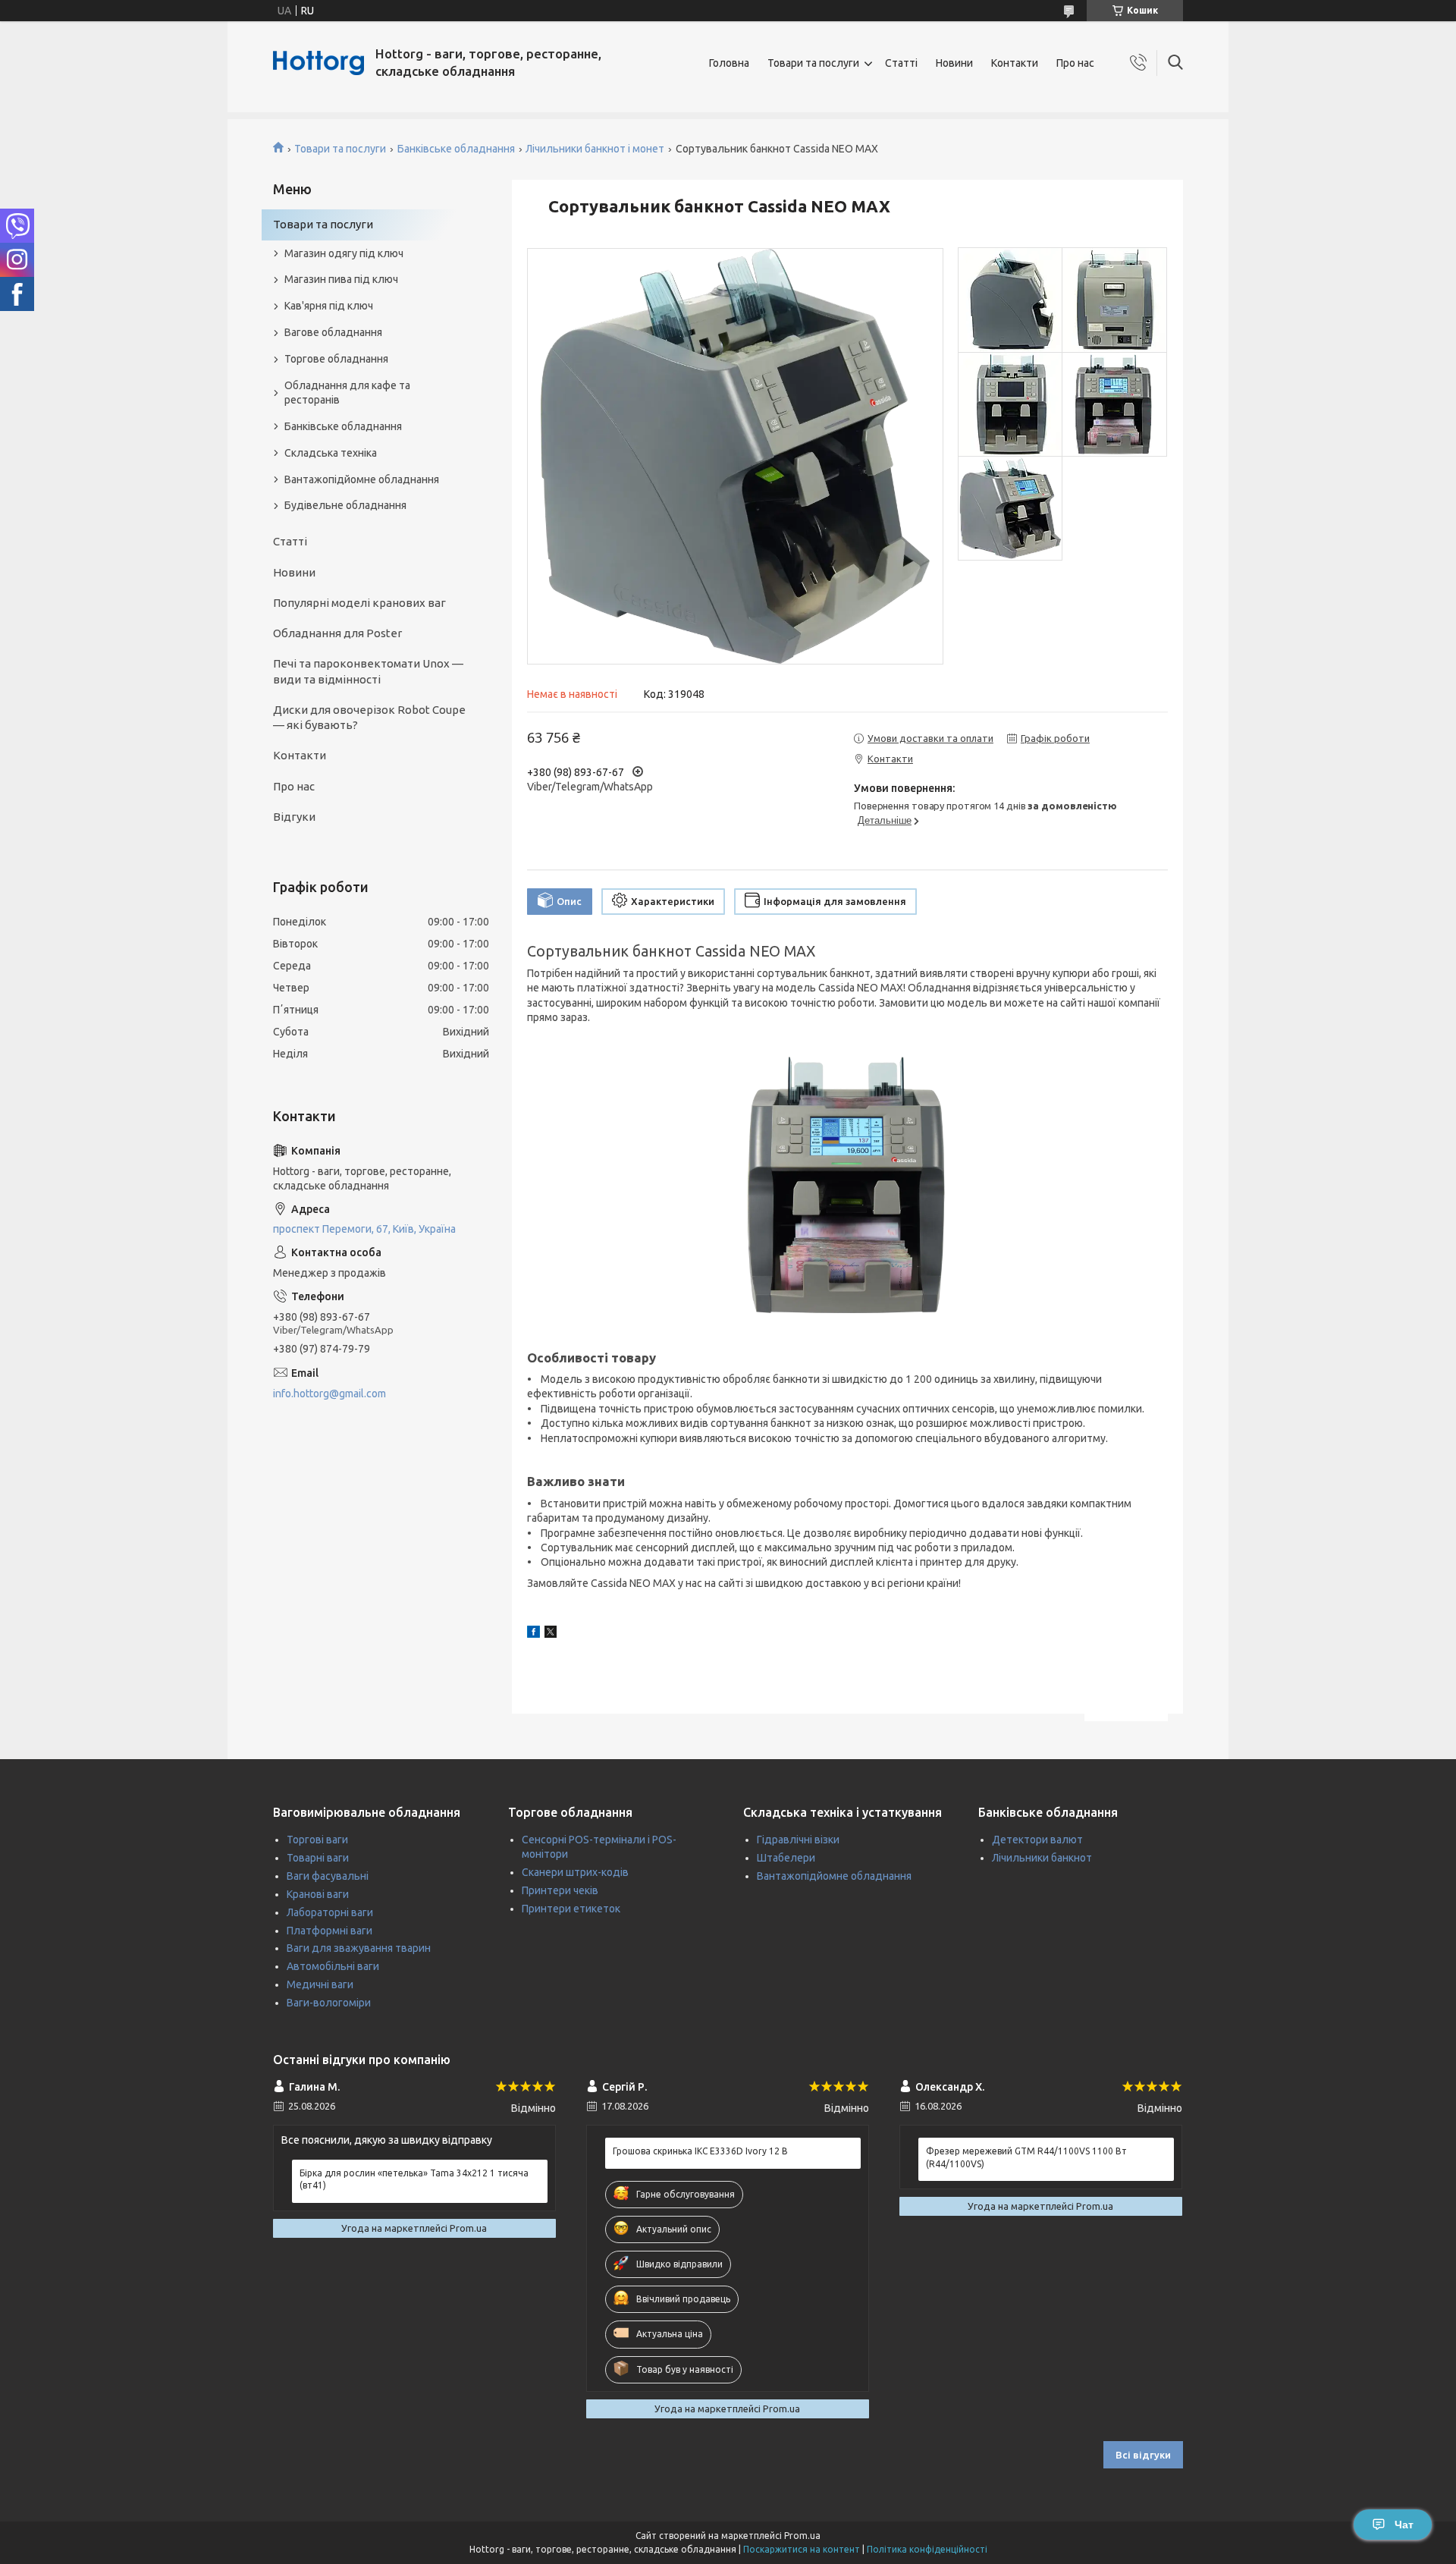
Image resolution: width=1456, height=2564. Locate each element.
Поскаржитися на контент (802, 2549)
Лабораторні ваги (330, 1912)
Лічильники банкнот (1042, 1858)
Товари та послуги (813, 63)
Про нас (1075, 63)
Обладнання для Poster (337, 633)
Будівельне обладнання (345, 505)
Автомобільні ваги (333, 1966)
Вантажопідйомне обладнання (362, 479)
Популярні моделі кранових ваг (359, 603)
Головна (729, 63)
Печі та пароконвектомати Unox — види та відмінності (368, 671)
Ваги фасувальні (328, 1876)
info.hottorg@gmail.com (329, 1394)
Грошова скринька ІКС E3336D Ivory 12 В (700, 2151)
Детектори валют (1037, 1840)
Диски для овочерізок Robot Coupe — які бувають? (369, 717)
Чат (1404, 2525)
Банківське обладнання (456, 149)
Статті (901, 63)
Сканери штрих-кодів (575, 1872)
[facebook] (533, 1634)
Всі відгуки (1143, 2455)
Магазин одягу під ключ (344, 253)
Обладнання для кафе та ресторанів (347, 393)
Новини (954, 63)
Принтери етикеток (571, 1909)
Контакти (1015, 63)
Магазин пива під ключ (341, 279)
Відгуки (294, 817)
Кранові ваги (318, 1894)
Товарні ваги (318, 1858)
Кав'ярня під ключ (329, 306)
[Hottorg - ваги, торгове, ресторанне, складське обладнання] (318, 63)
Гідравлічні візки (798, 1840)
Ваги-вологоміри (329, 2003)
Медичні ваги (320, 1984)
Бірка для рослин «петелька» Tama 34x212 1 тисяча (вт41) (414, 2179)
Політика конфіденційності (927, 2549)
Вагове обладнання (333, 332)
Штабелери (786, 1858)
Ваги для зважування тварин (359, 1948)
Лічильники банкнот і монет (595, 149)
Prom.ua (802, 2536)
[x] (551, 1634)
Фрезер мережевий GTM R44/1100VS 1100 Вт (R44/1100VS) (1026, 2157)
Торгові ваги (317, 1840)
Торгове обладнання (336, 359)
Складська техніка (331, 453)
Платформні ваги (329, 1931)
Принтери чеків (560, 1890)
